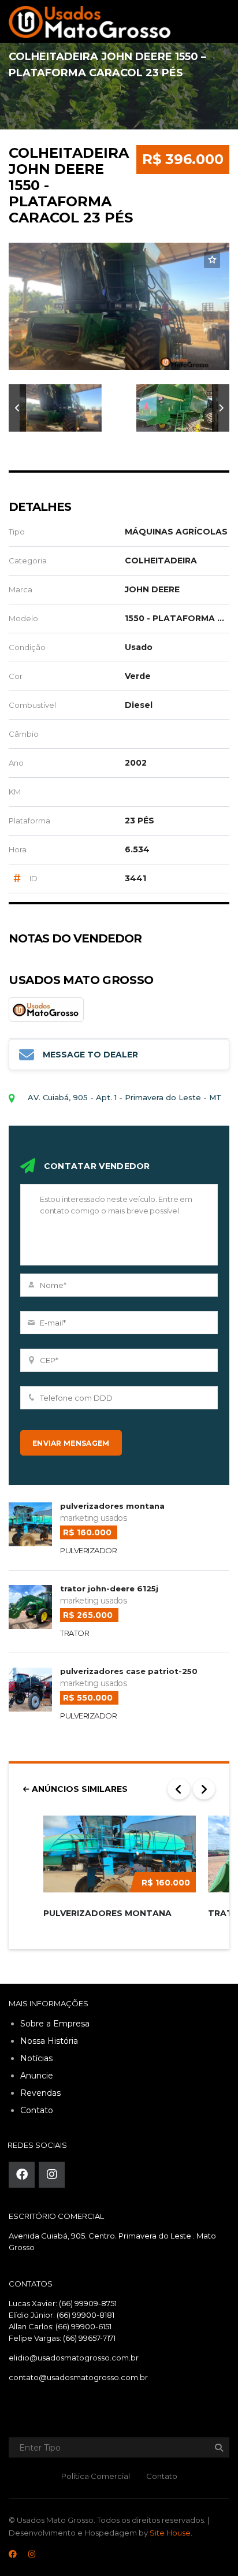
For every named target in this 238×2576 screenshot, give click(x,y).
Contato (37, 2110)
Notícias (36, 2058)
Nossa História (49, 2041)
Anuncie (37, 2076)
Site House (170, 2533)
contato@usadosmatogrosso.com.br (78, 2377)
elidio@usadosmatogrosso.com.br (74, 2358)
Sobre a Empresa (55, 2024)
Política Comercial (96, 2476)
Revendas (40, 2093)
